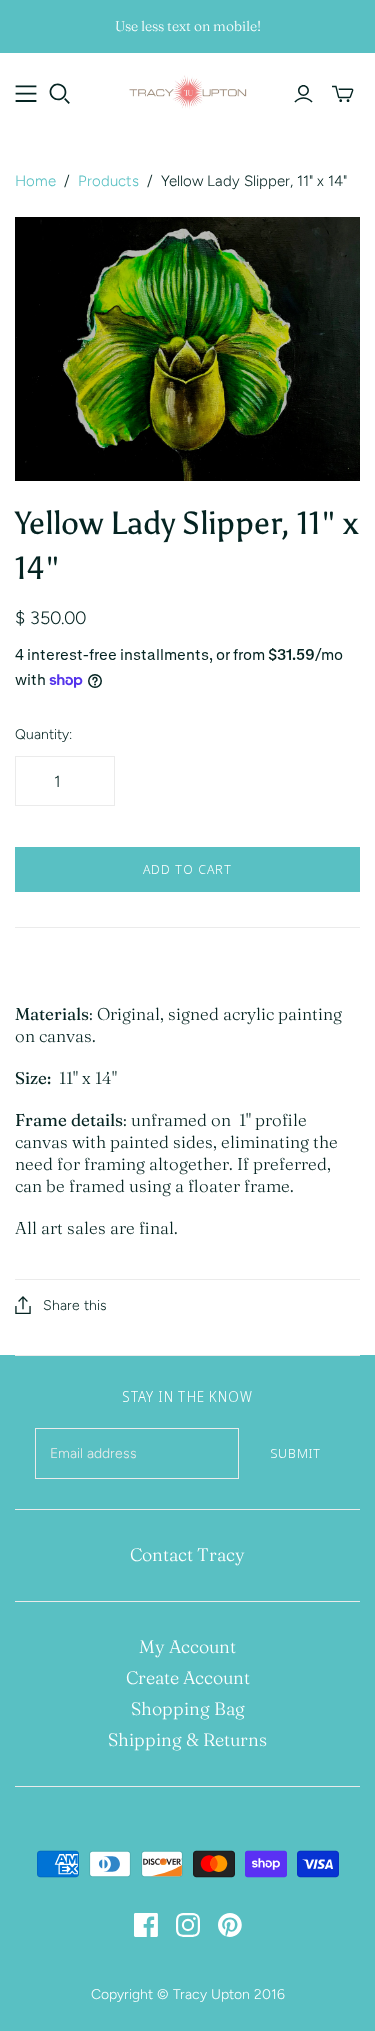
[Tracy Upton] (187, 90)
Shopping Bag (188, 1708)
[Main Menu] (26, 94)
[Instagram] (188, 1925)
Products (108, 181)
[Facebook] (146, 1925)
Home (35, 181)
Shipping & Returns (187, 1739)
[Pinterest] (230, 1925)
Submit (295, 1453)
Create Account (188, 1677)
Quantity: (43, 734)
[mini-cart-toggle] (343, 94)
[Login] (303, 94)
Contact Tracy (187, 1554)
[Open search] (60, 94)
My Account (187, 1646)
